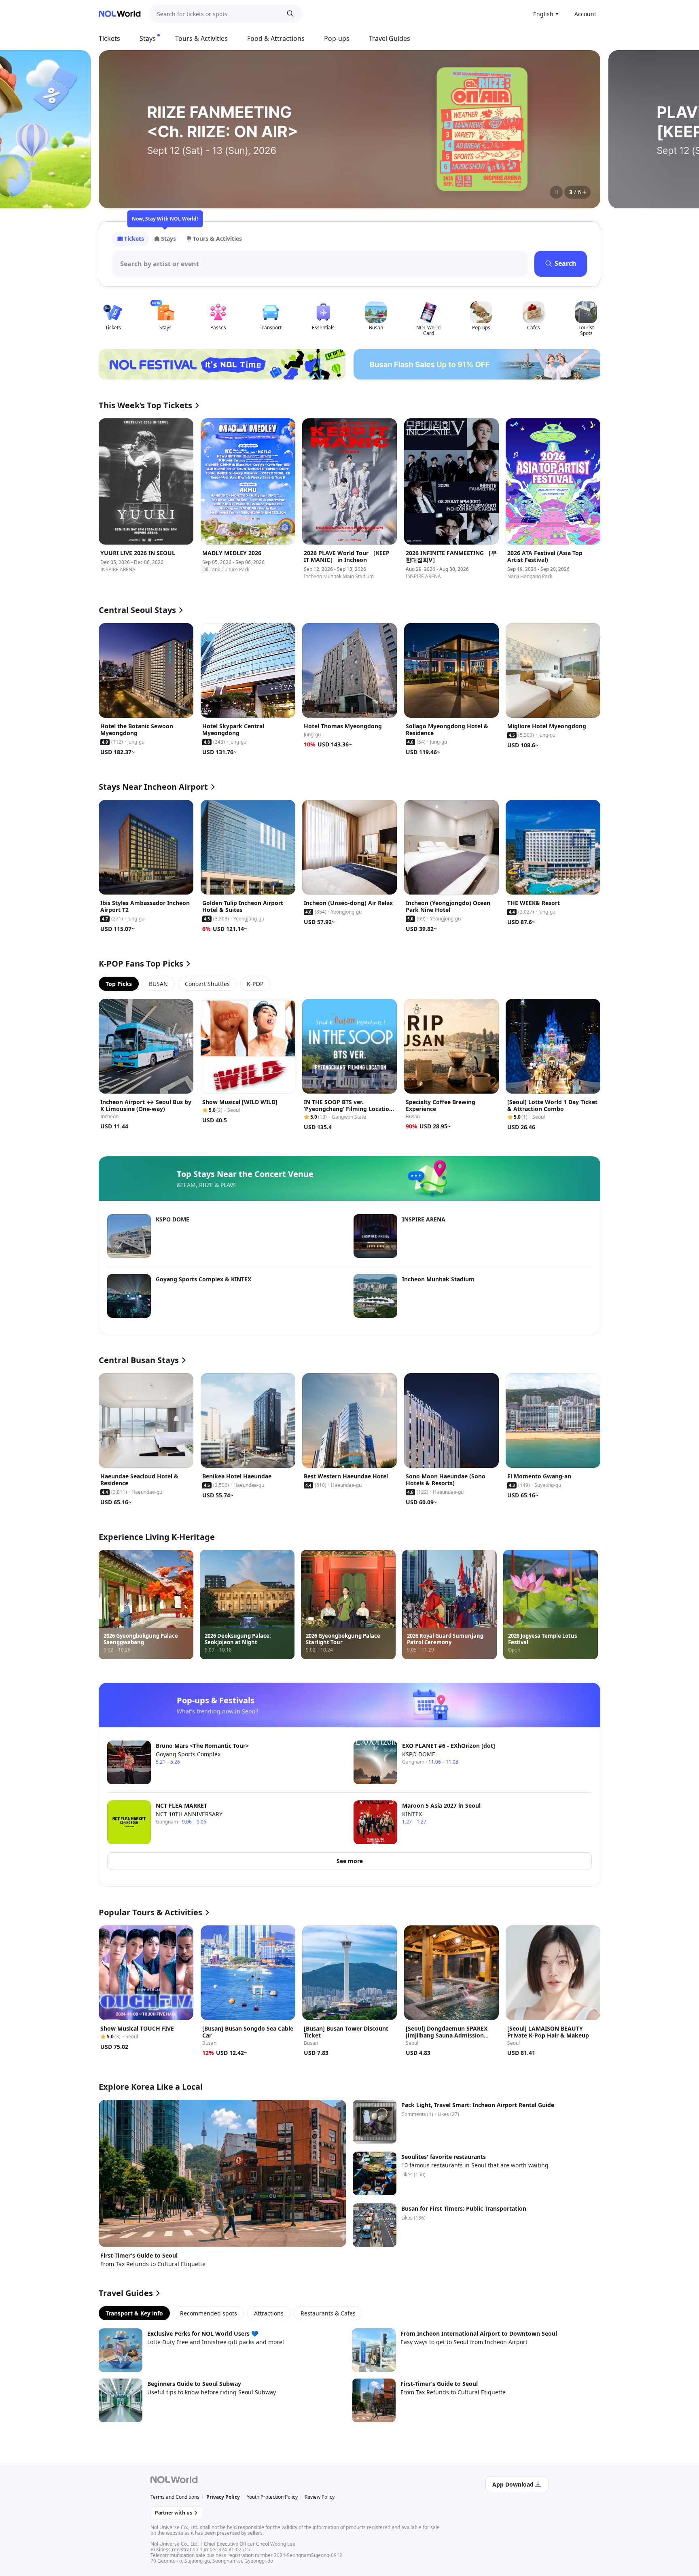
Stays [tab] (168, 239)
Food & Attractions (276, 38)
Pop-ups (337, 38)
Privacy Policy (223, 2497)
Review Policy (320, 2497)
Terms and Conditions (175, 2497)
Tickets (109, 38)
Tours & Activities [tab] (217, 239)
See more (350, 1861)
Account (585, 14)
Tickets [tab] (134, 239)
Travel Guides (390, 38)
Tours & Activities (201, 38)
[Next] (584, 129)
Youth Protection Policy (272, 2497)
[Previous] (115, 129)
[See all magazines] (585, 192)
